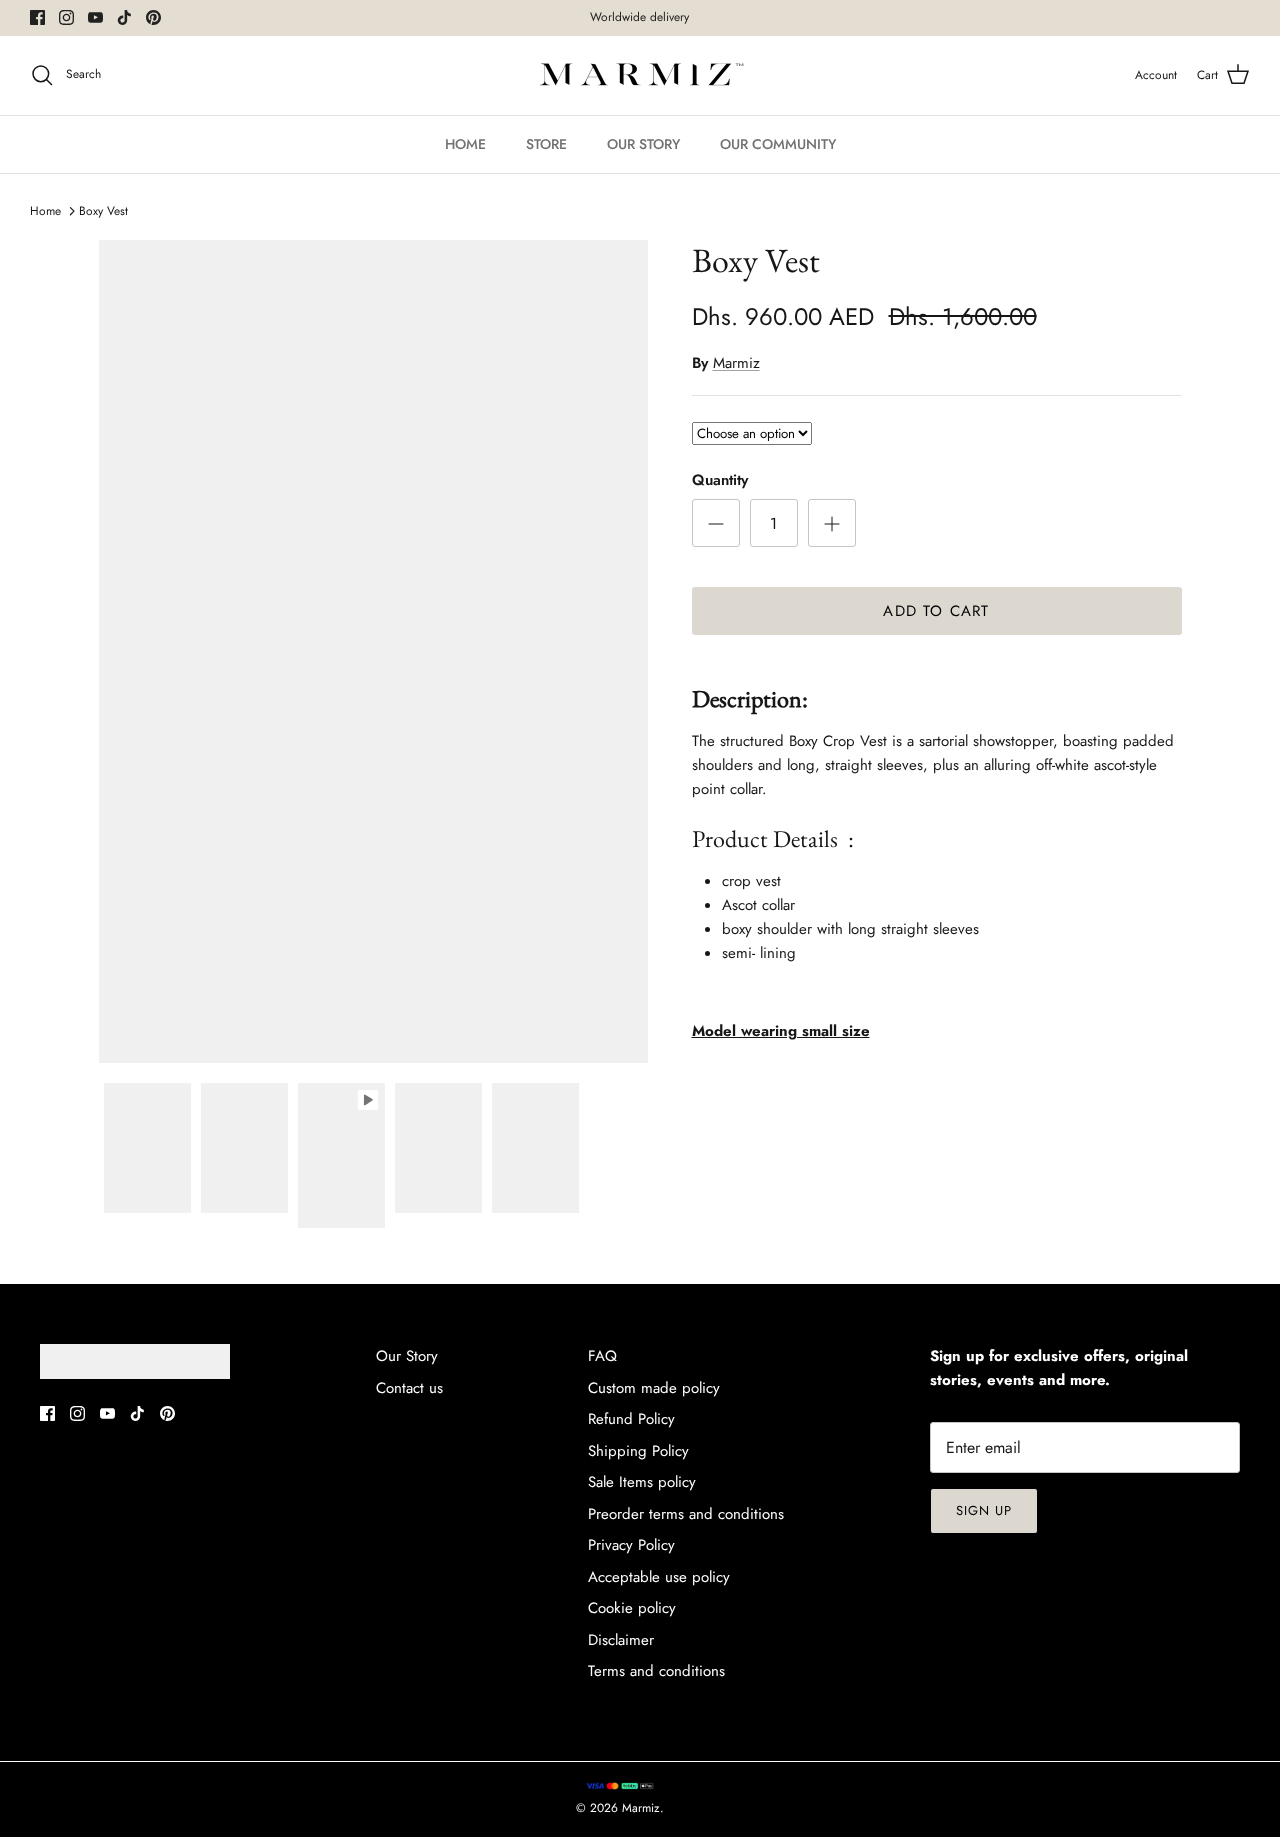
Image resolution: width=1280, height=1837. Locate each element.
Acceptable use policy (659, 1577)
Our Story (407, 1356)
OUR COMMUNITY (778, 144)
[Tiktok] (124, 17)
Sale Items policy (642, 1482)
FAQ (602, 1356)
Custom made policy (654, 1388)
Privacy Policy (631, 1545)
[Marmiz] (640, 75)
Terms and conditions (656, 1671)
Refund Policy (631, 1419)
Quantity (720, 480)
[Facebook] (37, 17)
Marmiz (736, 363)
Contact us (409, 1388)
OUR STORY (643, 144)
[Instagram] (66, 17)
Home (45, 211)
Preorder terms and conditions (686, 1514)
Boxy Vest (103, 211)
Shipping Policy (638, 1451)
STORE (546, 144)
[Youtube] (95, 17)
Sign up (984, 1510)
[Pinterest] (153, 17)
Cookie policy (632, 1608)
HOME (465, 144)
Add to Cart (936, 611)
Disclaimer (621, 1640)
